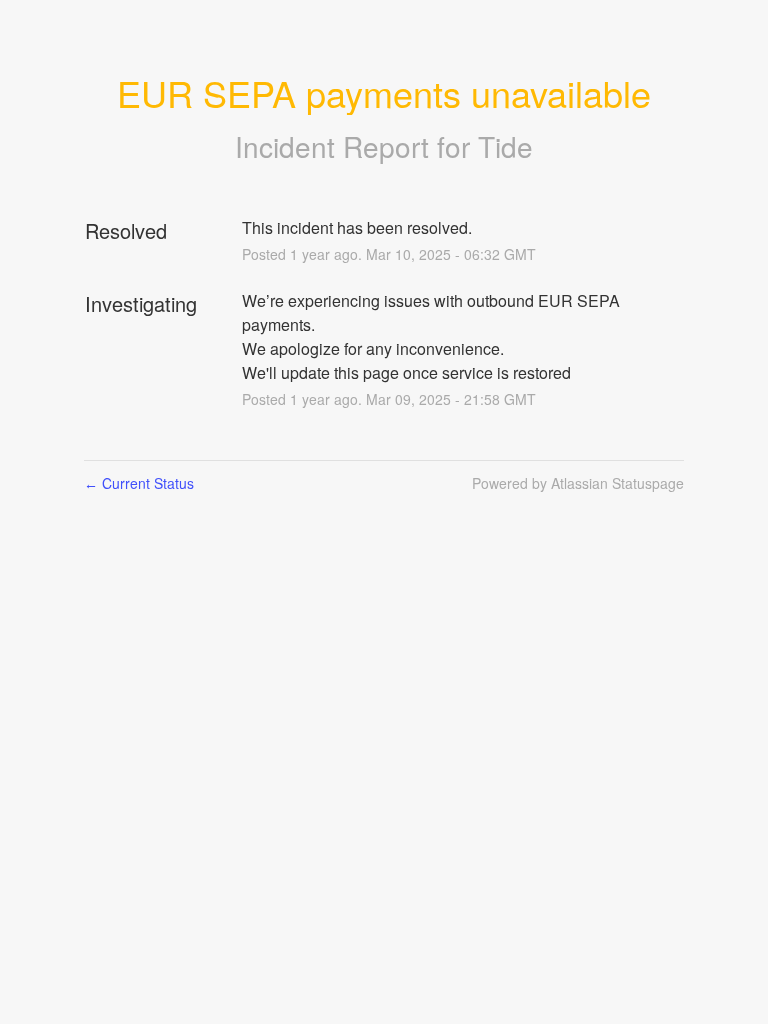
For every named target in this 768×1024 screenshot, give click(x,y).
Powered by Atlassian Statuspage (578, 483)
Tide (505, 146)
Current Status (139, 483)
